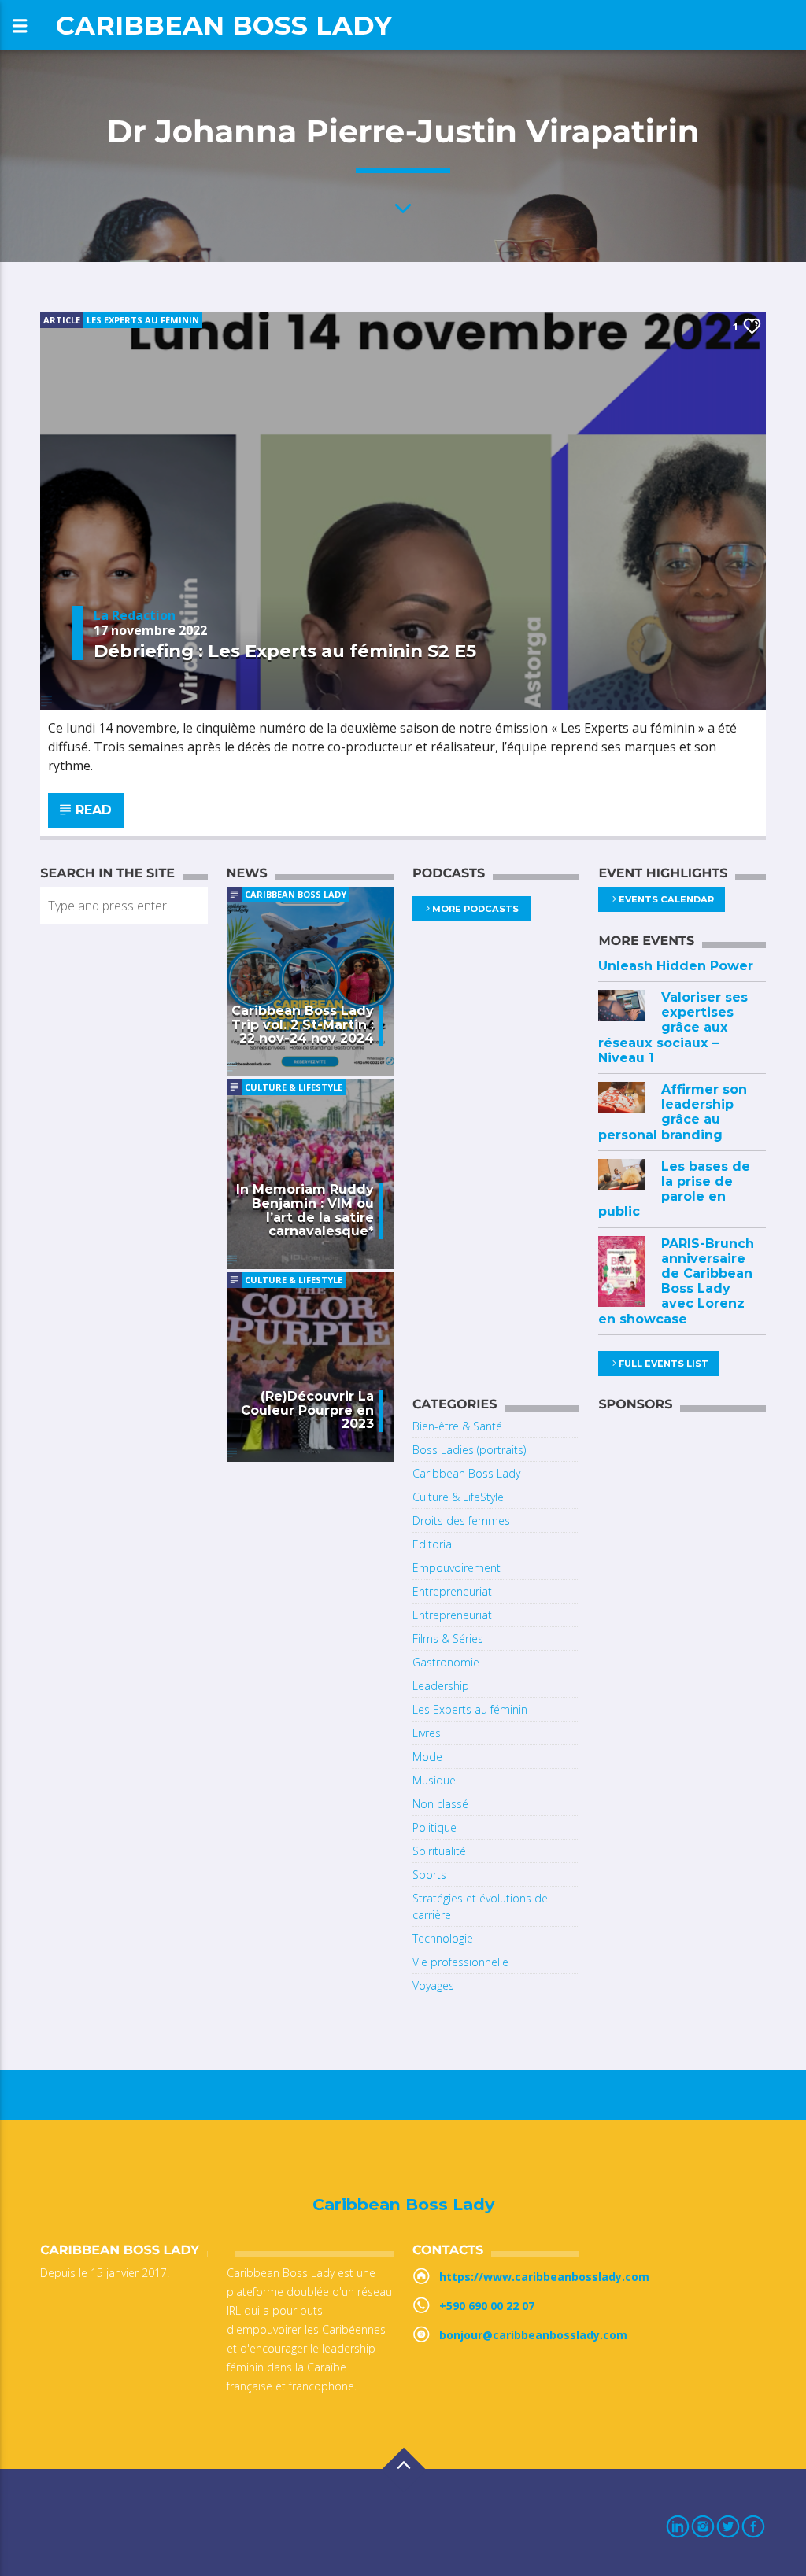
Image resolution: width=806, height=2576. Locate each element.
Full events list (664, 1364)
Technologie (443, 1938)
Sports (429, 1875)
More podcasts (475, 909)
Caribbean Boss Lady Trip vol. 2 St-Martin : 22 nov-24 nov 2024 (303, 1025)
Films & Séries (448, 1639)
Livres (427, 1733)
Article (62, 320)
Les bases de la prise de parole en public (674, 1189)
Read (92, 810)
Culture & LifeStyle (294, 1087)
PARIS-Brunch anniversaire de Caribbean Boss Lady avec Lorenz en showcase (676, 1281)
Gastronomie (446, 1662)
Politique (434, 1827)
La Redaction (135, 615)
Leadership (441, 1686)
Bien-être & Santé (457, 1426)
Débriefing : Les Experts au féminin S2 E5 (285, 651)
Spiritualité (439, 1851)
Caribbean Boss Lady (224, 25)
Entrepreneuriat (452, 1591)
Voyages (433, 1986)
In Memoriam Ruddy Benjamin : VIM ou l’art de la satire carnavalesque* (305, 1210)
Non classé (440, 1804)
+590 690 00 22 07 (487, 2306)
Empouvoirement (457, 1568)
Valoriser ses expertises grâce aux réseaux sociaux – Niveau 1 (673, 1028)
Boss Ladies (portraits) (469, 1450)
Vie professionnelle (460, 1962)
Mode (427, 1757)
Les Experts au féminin (143, 320)
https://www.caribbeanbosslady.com (544, 2277)
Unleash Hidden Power (676, 966)
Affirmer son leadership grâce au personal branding (673, 1112)
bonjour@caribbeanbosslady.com (533, 2335)
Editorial (433, 1544)
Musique (434, 1780)
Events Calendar (666, 899)
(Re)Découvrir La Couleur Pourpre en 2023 (307, 1410)
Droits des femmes (461, 1521)
